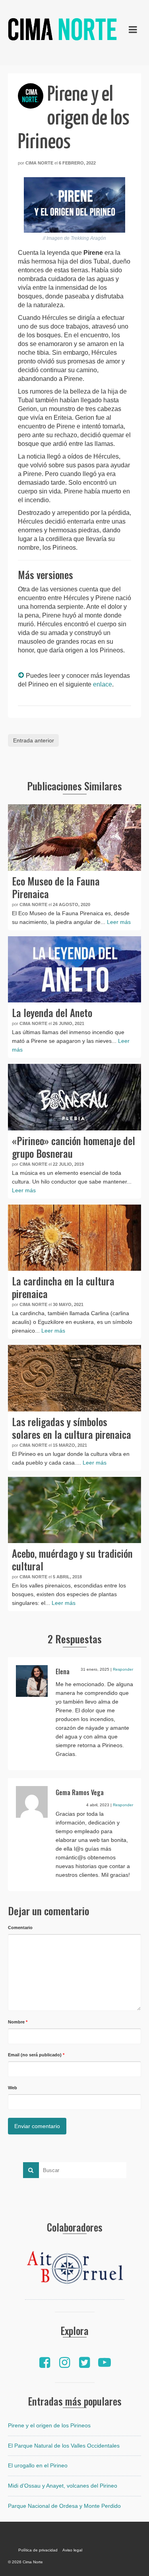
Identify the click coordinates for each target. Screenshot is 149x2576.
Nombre (18, 2022)
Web (13, 2088)
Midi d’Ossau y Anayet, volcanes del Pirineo (63, 2486)
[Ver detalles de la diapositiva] (75, 2270)
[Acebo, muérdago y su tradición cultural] (74, 1510)
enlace (103, 684)
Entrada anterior (34, 740)
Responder (123, 1669)
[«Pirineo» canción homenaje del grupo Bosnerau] (74, 1097)
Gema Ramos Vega (80, 1792)
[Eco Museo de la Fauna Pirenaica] (74, 838)
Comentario (20, 1928)
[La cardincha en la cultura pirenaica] (74, 1238)
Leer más (119, 922)
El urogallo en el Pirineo (38, 2465)
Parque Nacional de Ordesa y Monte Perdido (64, 2506)
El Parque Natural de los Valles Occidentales (64, 2446)
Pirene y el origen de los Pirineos (49, 2425)
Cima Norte (39, 163)
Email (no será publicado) (36, 2055)
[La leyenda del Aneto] (74, 970)
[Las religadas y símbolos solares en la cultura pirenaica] (74, 1378)
